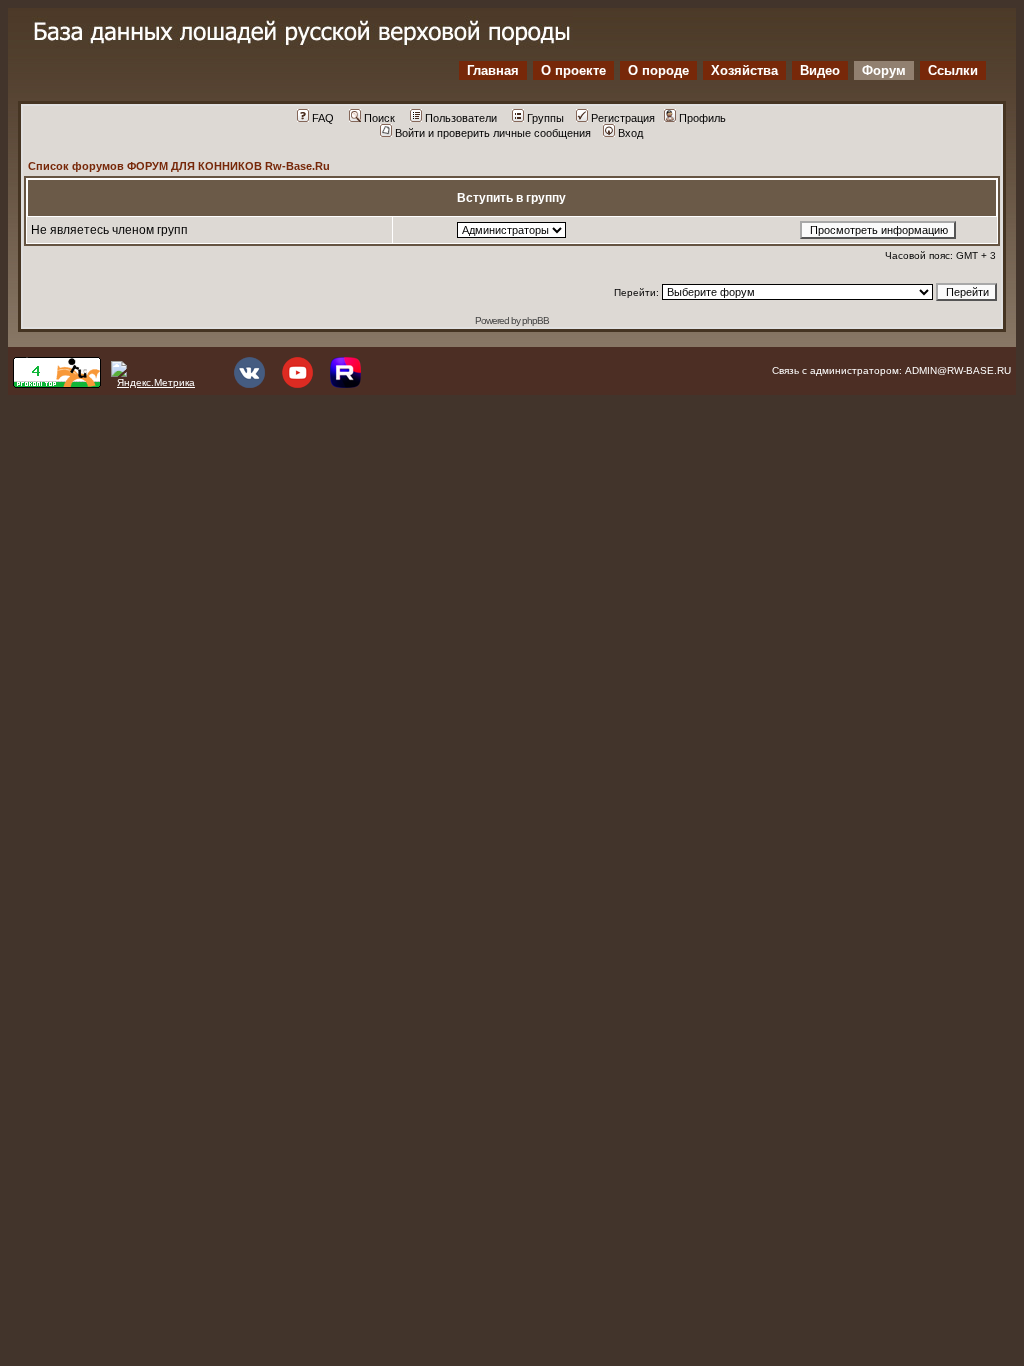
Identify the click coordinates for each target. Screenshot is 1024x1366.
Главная (493, 70)
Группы (545, 118)
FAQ (323, 118)
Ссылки (953, 70)
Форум (884, 70)
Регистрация (623, 118)
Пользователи (461, 118)
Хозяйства (744, 70)
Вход (630, 133)
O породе (658, 70)
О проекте (573, 70)
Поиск (379, 118)
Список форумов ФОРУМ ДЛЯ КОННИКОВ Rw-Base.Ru (179, 166)
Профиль (702, 118)
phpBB (535, 320)
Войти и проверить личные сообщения (493, 133)
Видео (820, 70)
